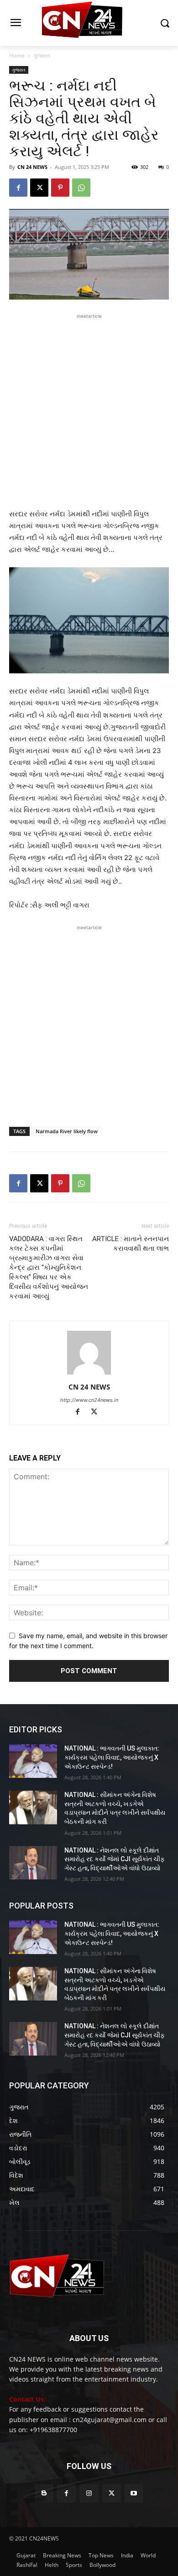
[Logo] (89, 23)
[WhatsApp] (81, 188)
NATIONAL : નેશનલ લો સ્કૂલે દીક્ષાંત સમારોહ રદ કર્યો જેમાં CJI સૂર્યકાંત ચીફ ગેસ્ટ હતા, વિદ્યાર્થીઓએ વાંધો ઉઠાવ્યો (115, 1859)
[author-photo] (89, 1374)
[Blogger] (44, 2493)
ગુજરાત (42, 55)
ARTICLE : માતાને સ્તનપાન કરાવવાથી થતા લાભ (131, 1244)
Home (17, 55)
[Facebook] (18, 188)
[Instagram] (89, 2493)
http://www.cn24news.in (89, 1400)
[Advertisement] (89, 410)
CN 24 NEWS (32, 167)
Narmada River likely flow (67, 1131)
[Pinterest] (60, 188)
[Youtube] (134, 2493)
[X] (39, 188)
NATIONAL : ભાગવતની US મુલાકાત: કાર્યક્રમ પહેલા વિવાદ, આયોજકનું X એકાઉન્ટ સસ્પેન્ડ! (112, 1757)
